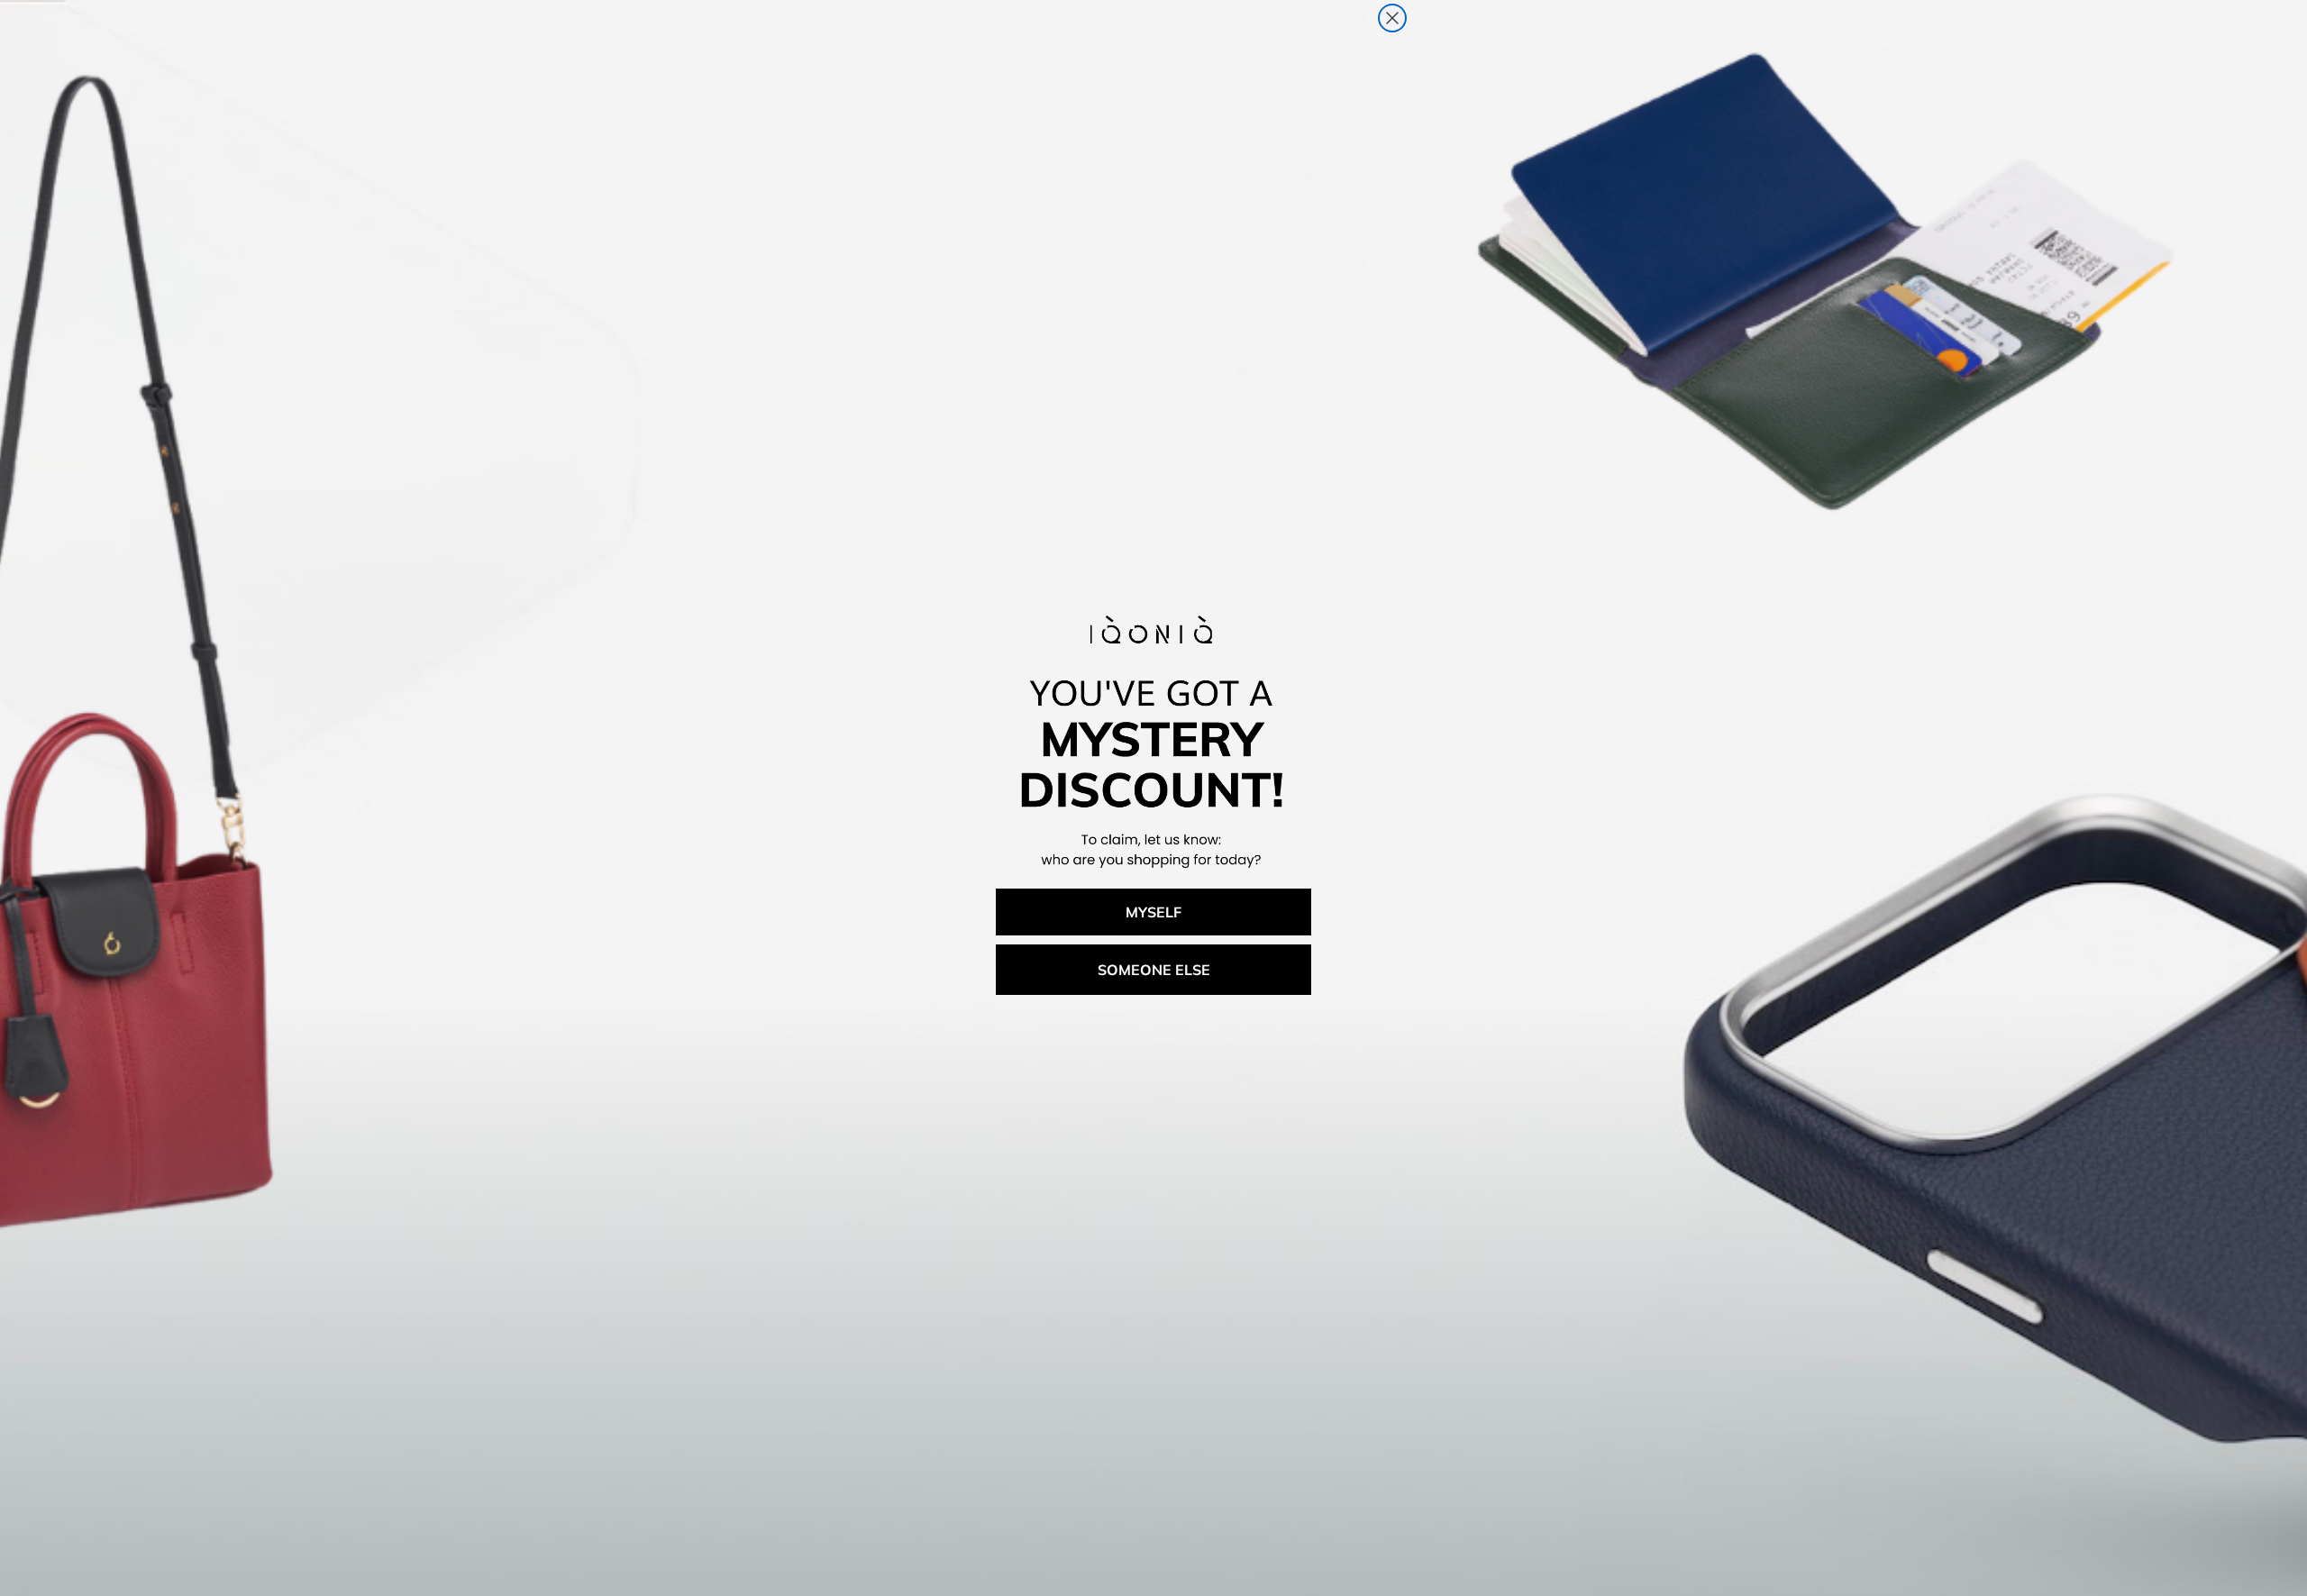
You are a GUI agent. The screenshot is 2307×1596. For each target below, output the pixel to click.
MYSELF (1153, 912)
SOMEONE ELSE (1154, 970)
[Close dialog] (1392, 18)
